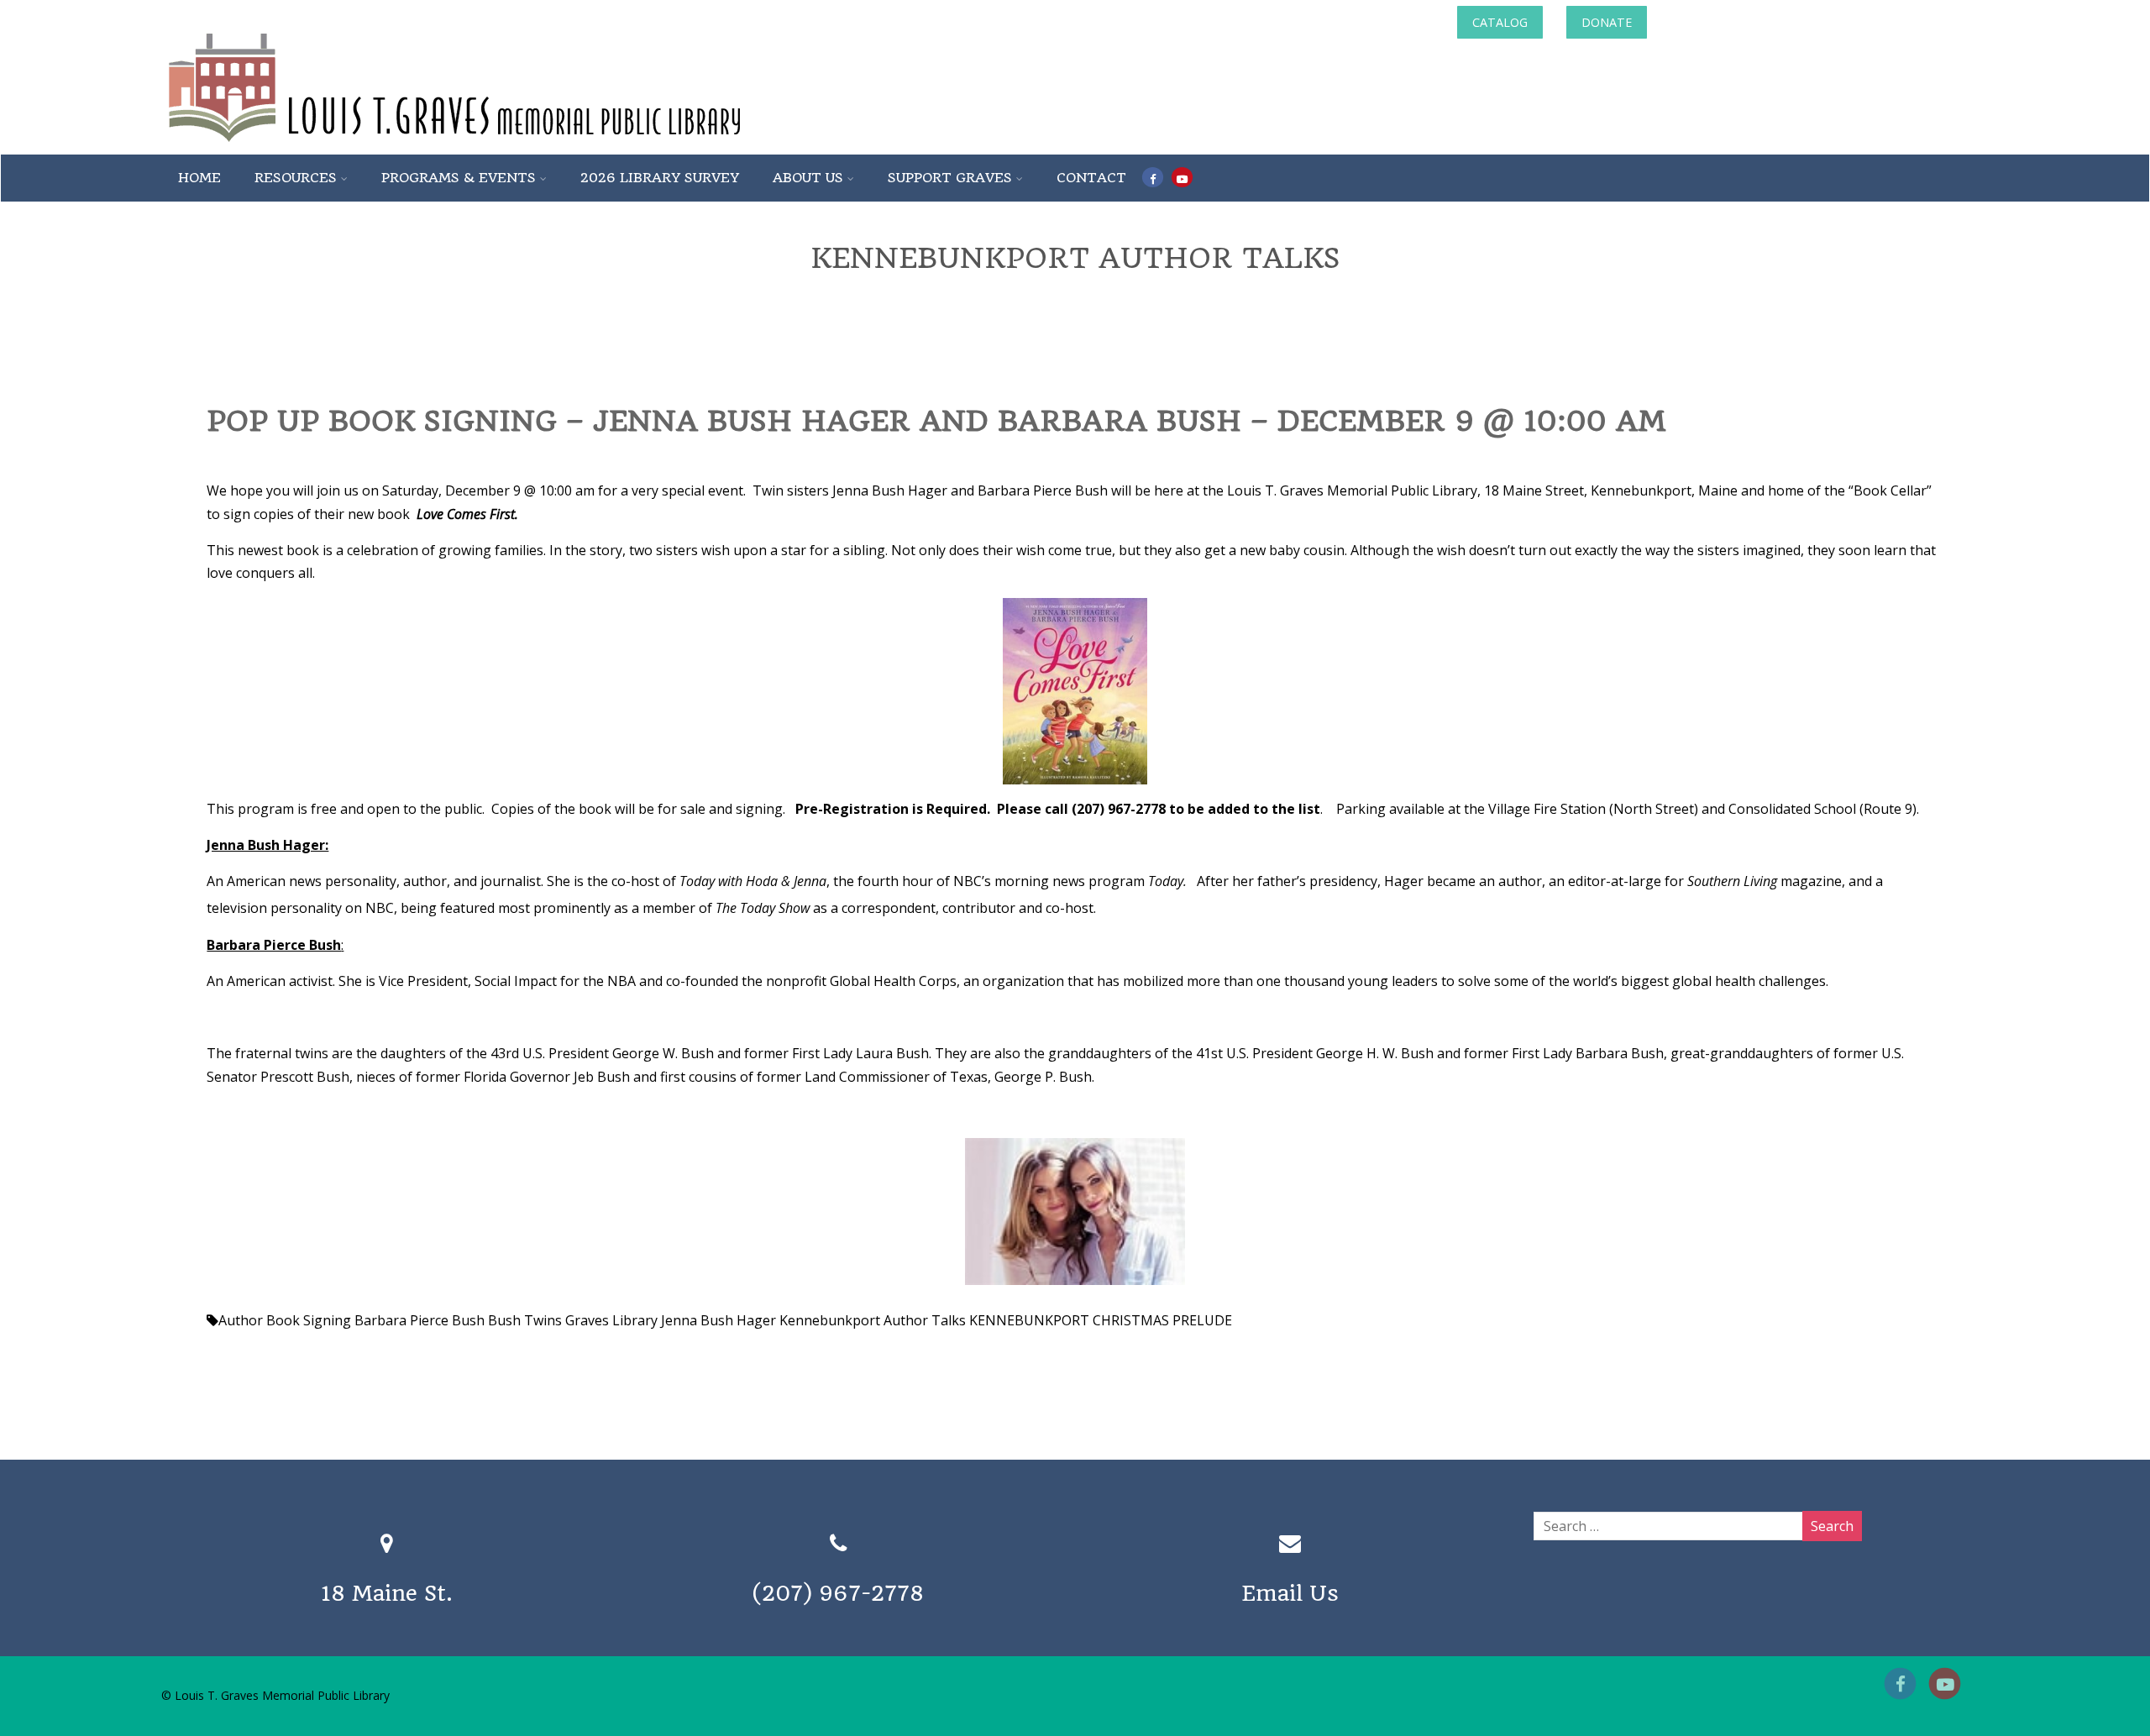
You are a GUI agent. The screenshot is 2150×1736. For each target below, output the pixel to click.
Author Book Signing (285, 1320)
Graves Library (611, 1320)
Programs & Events (459, 178)
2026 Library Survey (660, 178)
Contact (1091, 178)
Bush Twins (525, 1320)
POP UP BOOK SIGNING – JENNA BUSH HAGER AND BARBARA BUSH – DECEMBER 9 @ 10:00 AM (936, 421)
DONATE (1607, 22)
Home (199, 178)
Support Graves (950, 178)
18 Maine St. (387, 1593)
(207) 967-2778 (838, 1593)
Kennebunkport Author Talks (873, 1320)
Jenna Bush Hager (718, 1320)
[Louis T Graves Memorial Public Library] (500, 145)
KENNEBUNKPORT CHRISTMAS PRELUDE (1101, 1320)
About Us (808, 178)
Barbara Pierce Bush (420, 1320)
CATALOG (1500, 22)
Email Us (1290, 1593)
